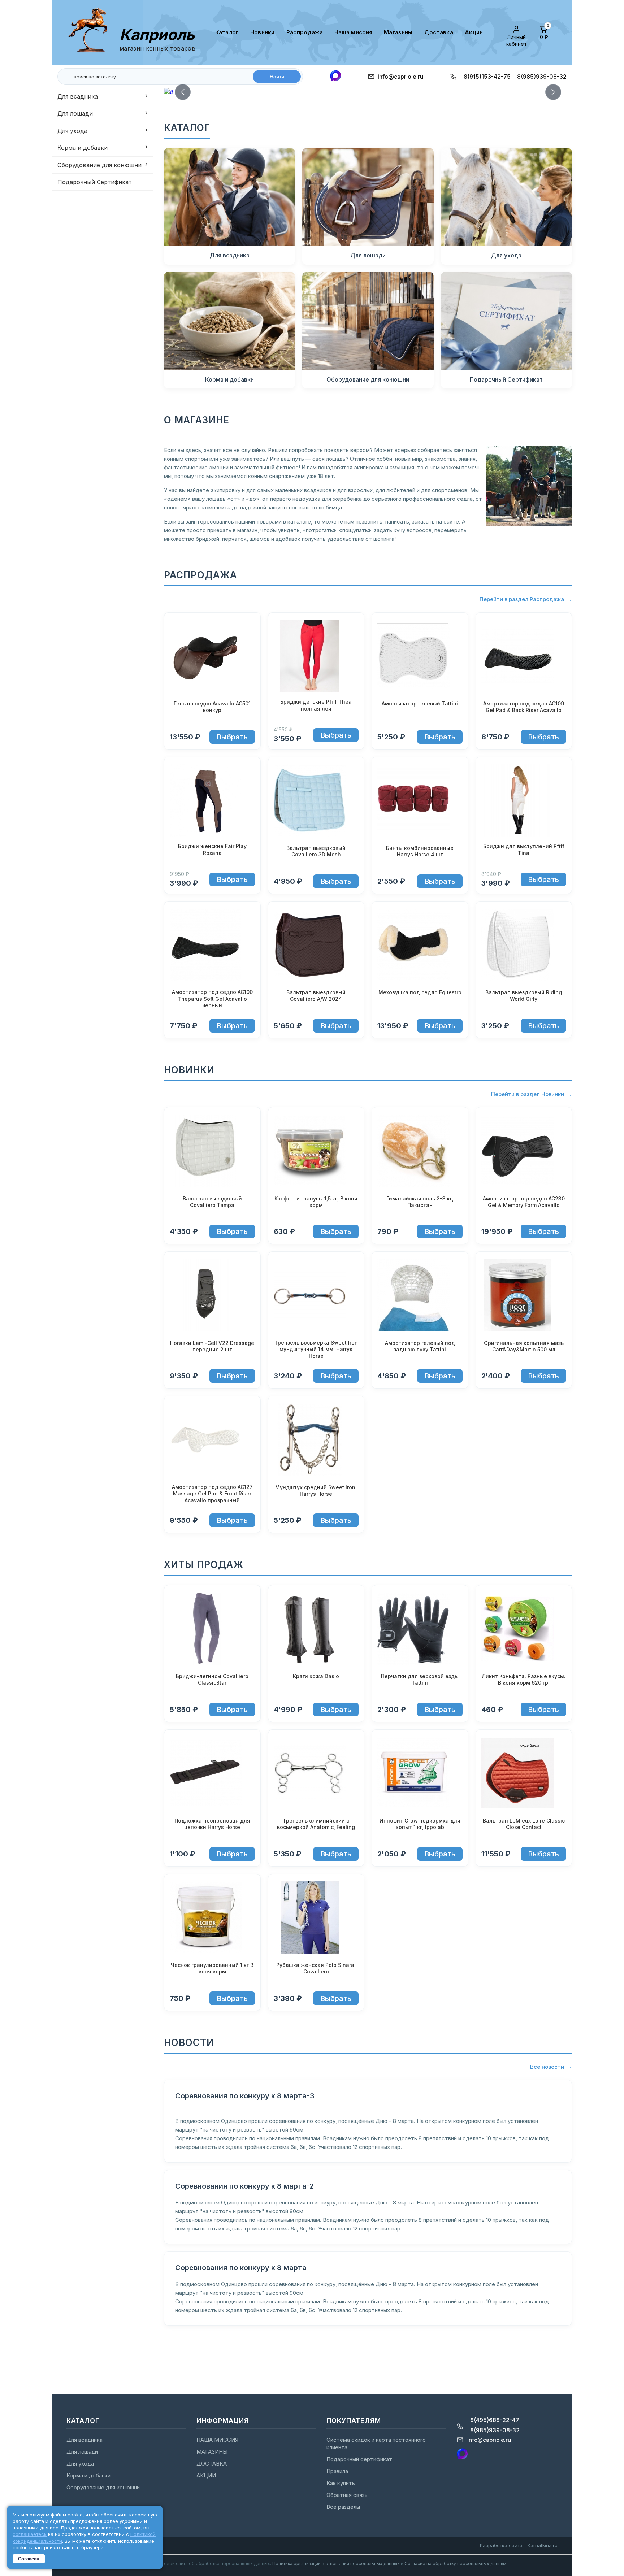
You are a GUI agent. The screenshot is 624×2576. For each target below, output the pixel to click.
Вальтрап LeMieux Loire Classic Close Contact (524, 1824)
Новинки (263, 32)
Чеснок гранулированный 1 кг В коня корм (212, 1968)
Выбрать (232, 737)
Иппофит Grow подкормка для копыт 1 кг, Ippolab (420, 1824)
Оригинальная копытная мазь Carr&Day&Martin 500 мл (524, 1346)
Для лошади (75, 113)
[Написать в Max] (335, 76)
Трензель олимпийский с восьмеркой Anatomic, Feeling (316, 1824)
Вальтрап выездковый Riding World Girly (524, 996)
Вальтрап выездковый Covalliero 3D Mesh (316, 851)
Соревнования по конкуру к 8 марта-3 (245, 2096)
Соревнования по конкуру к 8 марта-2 (244, 2186)
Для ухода (72, 131)
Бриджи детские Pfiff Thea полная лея (316, 705)
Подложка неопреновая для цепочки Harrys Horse (212, 1824)
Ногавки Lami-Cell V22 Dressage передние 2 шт (212, 1346)
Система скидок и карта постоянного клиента (376, 2443)
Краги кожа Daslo (316, 1676)
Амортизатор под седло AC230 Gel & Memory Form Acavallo (524, 1202)
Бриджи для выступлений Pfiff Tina (524, 849)
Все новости (547, 2067)
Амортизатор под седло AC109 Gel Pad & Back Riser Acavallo (524, 707)
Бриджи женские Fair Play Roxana (212, 849)
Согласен (29, 2559)
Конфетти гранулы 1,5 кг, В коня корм (316, 1202)
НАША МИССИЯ (353, 32)
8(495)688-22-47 (495, 2420)
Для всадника (78, 96)
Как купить (341, 2483)
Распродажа (305, 32)
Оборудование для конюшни (99, 165)
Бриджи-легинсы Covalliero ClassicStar (212, 1679)
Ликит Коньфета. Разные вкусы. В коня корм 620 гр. (524, 1679)
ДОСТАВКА (439, 32)
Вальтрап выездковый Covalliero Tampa (212, 1202)
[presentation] (183, 92)
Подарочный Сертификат (95, 182)
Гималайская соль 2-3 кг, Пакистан (420, 1202)
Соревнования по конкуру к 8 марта (241, 2268)
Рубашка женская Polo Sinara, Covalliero (316, 1968)
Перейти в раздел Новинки (528, 1094)
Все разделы (343, 2507)
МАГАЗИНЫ (398, 32)
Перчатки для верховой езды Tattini (420, 1679)
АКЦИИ (474, 32)
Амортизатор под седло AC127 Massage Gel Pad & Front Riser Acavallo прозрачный (212, 1493)
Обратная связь (347, 2495)
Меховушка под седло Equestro (420, 992)
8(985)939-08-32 (542, 77)
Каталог (227, 32)
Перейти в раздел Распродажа (522, 599)
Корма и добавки (83, 148)
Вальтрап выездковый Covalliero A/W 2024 (316, 996)
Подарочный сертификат (359, 2459)
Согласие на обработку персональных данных (456, 2564)
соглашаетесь (30, 2534)
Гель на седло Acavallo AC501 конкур (212, 707)
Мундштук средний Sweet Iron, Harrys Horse (316, 1491)
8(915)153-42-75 (487, 77)
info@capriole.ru (400, 77)
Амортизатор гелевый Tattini (420, 703)
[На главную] (91, 32)
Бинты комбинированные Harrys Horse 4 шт (420, 851)
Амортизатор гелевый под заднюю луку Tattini (420, 1346)
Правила (337, 2471)
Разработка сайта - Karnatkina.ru (519, 2545)
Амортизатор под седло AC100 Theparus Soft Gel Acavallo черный (212, 998)
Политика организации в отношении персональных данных (336, 2564)
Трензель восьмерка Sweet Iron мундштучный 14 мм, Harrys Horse (316, 1349)
